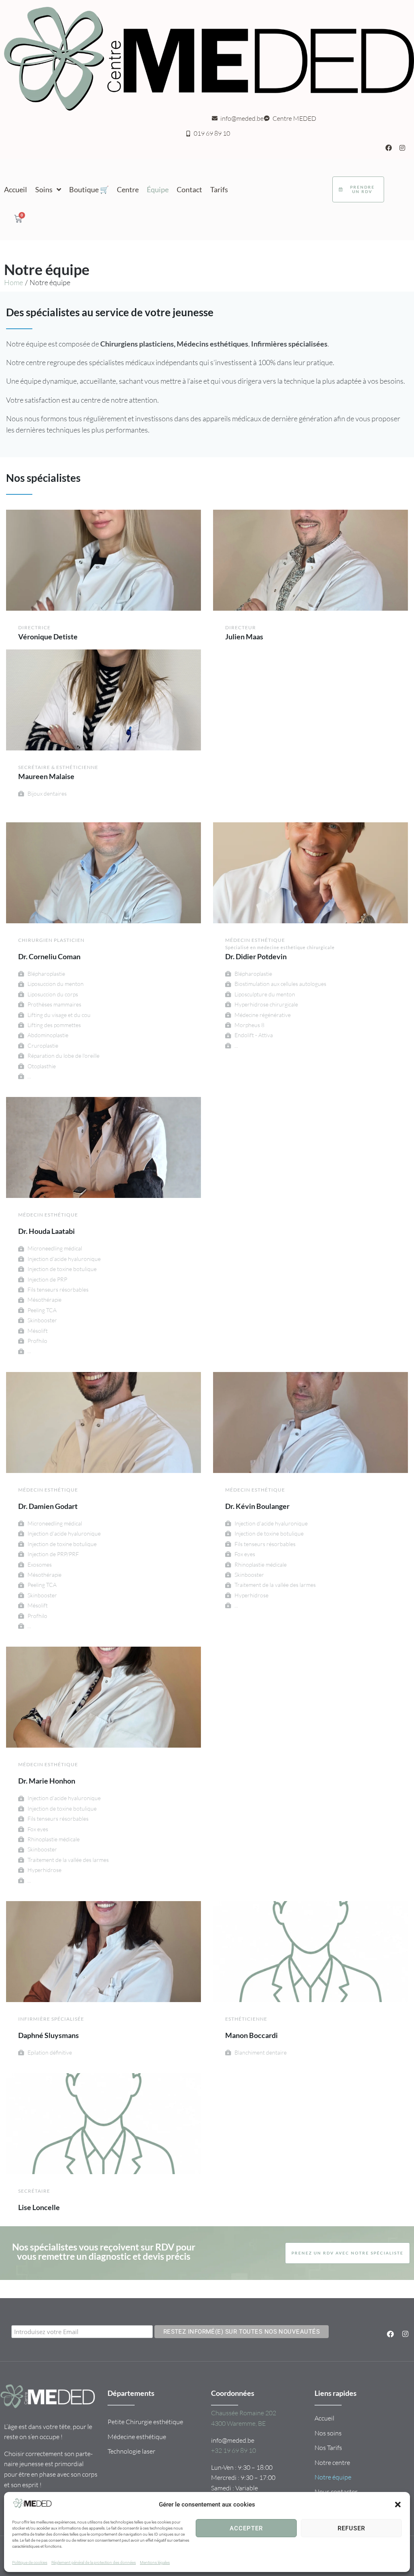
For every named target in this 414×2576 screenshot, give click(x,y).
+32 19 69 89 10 (233, 2450)
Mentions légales (155, 2562)
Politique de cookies (30, 2562)
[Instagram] (402, 148)
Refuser (351, 2528)
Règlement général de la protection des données (94, 2562)
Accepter (246, 2528)
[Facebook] (389, 148)
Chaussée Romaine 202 (244, 2413)
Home (14, 282)
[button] (398, 2505)
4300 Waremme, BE (238, 2423)
